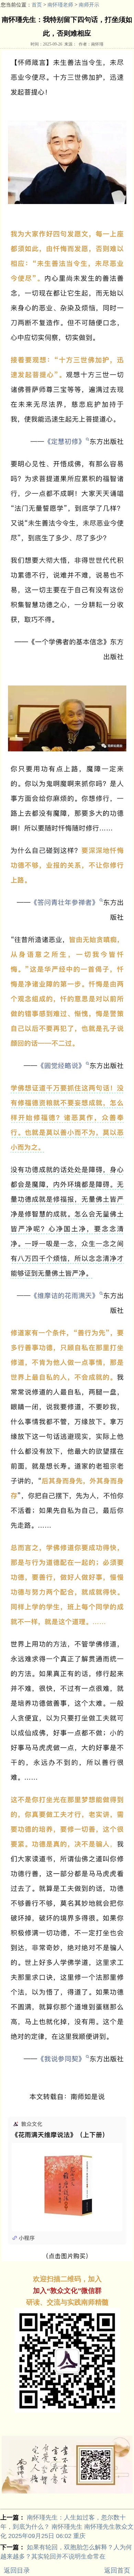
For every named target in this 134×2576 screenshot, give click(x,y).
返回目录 (17, 2570)
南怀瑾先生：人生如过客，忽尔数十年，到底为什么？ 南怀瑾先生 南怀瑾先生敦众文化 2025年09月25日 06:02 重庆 (67, 2527)
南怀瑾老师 (60, 5)
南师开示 (89, 5)
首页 (37, 5)
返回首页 (117, 2570)
